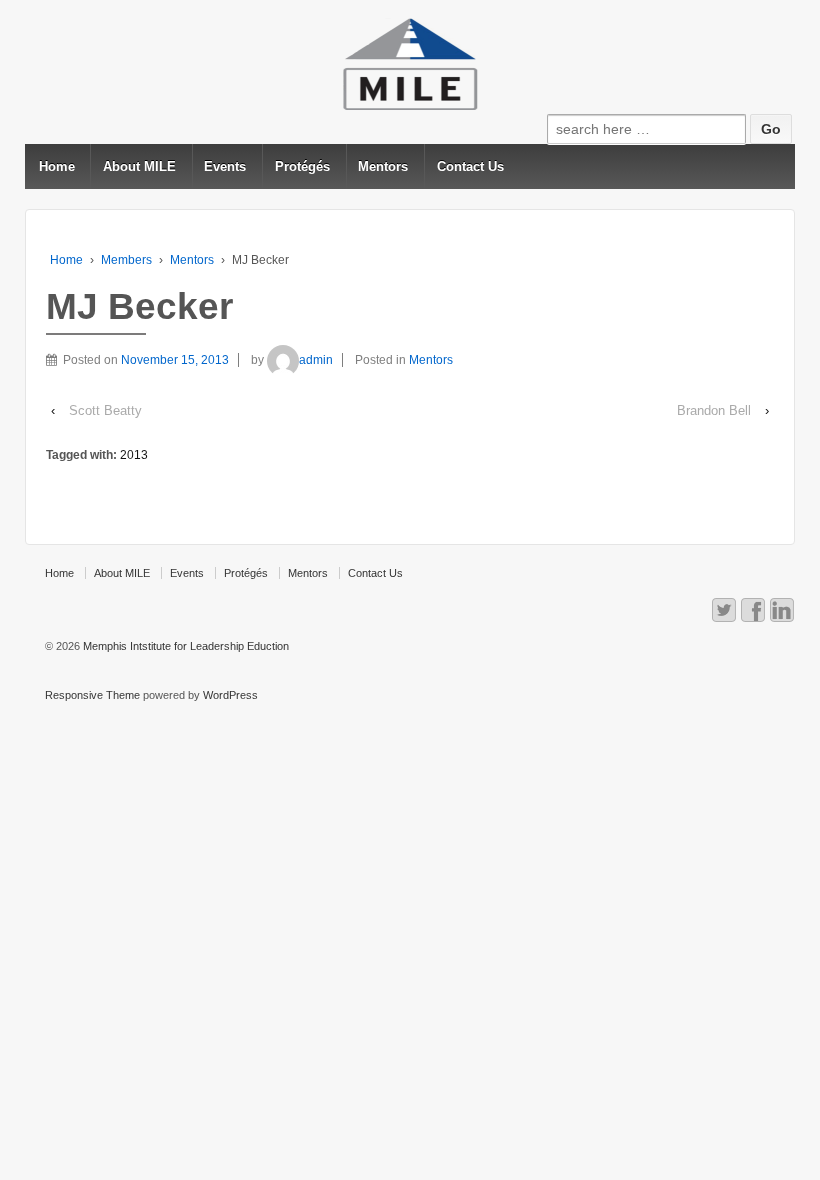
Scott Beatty (105, 410)
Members (126, 260)
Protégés (302, 166)
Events (225, 166)
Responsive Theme (92, 695)
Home (57, 166)
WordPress (230, 695)
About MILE (139, 166)
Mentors (383, 166)
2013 (134, 455)
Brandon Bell (714, 410)
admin (316, 360)
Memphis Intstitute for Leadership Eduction (184, 646)
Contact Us (470, 166)
